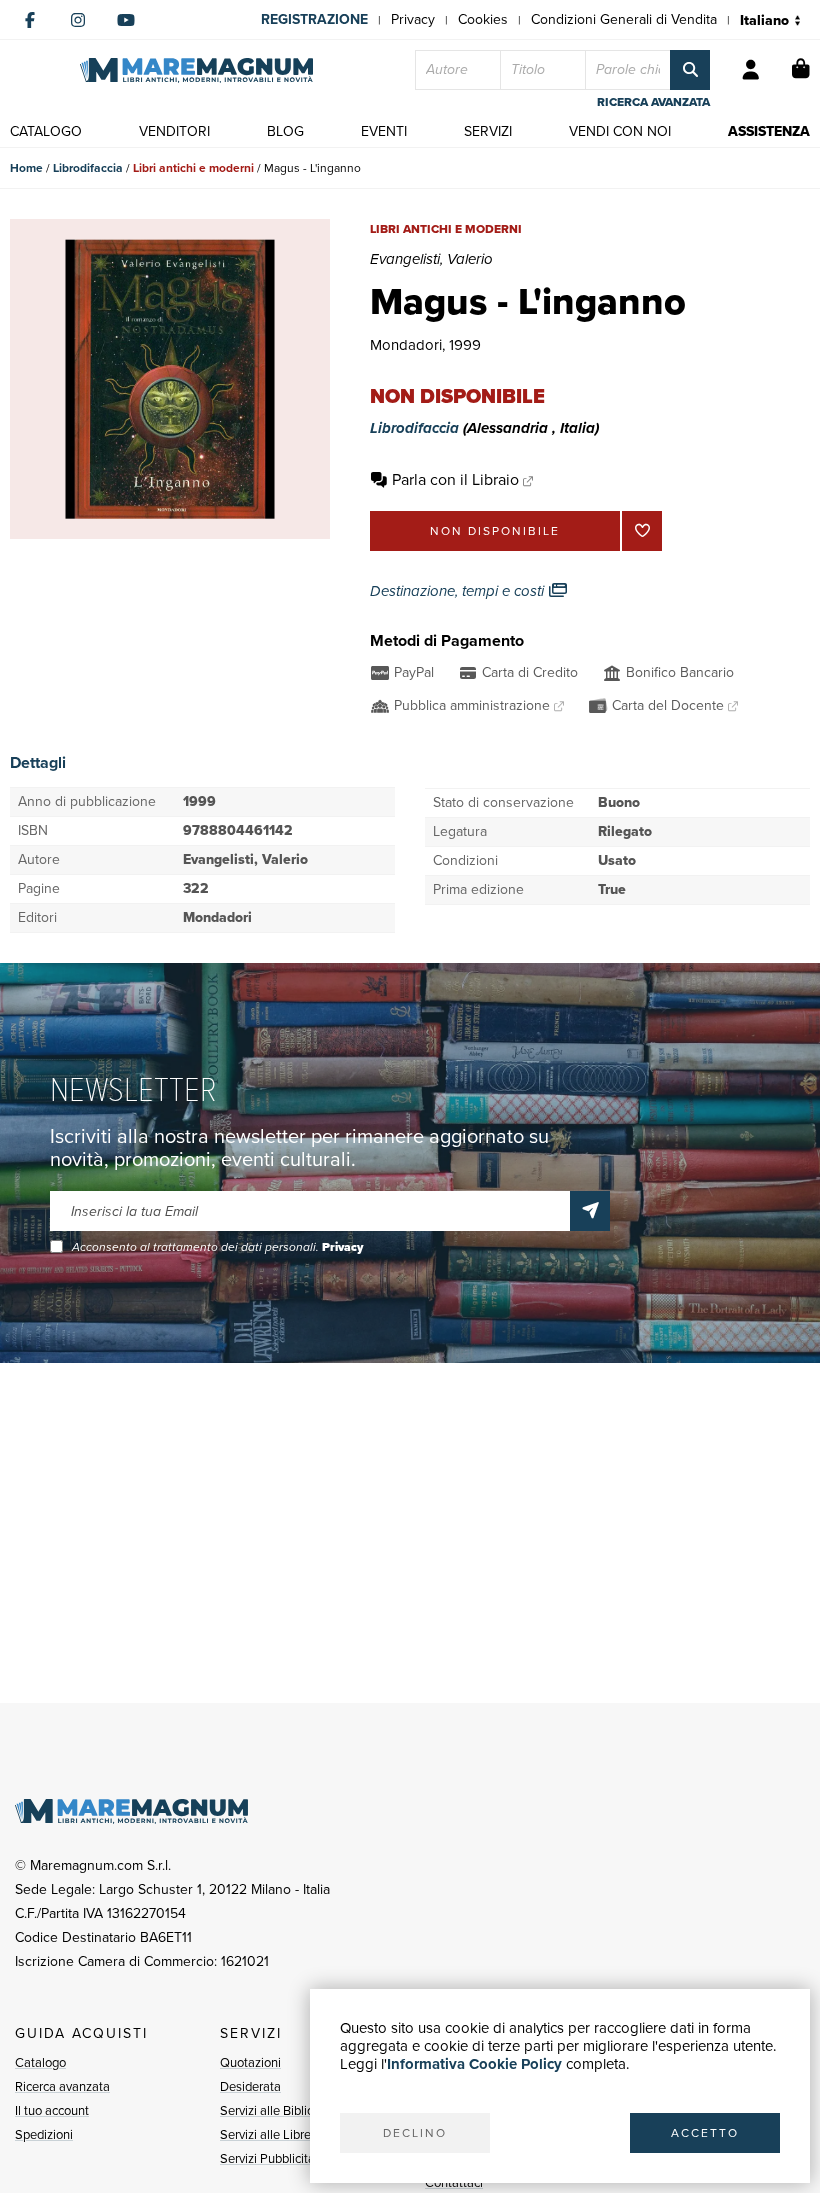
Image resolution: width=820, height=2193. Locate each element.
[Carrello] (801, 70)
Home (26, 168)
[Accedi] (751, 70)
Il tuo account (52, 2110)
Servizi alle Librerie (272, 2134)
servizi (488, 131)
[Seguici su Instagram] (78, 20)
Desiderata (250, 2086)
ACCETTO (705, 2133)
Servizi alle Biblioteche (282, 2110)
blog (285, 131)
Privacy (413, 19)
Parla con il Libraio (455, 479)
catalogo (46, 131)
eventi (384, 131)
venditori (174, 131)
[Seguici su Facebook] (30, 20)
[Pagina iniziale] (196, 70)
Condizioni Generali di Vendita (624, 19)
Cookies (483, 19)
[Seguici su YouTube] (126, 20)
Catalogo (40, 2062)
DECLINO (415, 2133)
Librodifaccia (88, 168)
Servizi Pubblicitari (271, 2158)
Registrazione (314, 19)
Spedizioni (44, 2134)
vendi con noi (620, 131)
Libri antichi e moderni (193, 168)
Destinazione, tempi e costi (459, 591)
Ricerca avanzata (62, 2086)
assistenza (769, 131)
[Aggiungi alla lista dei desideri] (642, 531)
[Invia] (590, 1211)
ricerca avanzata (653, 102)
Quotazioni (250, 2062)
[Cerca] (690, 70)
